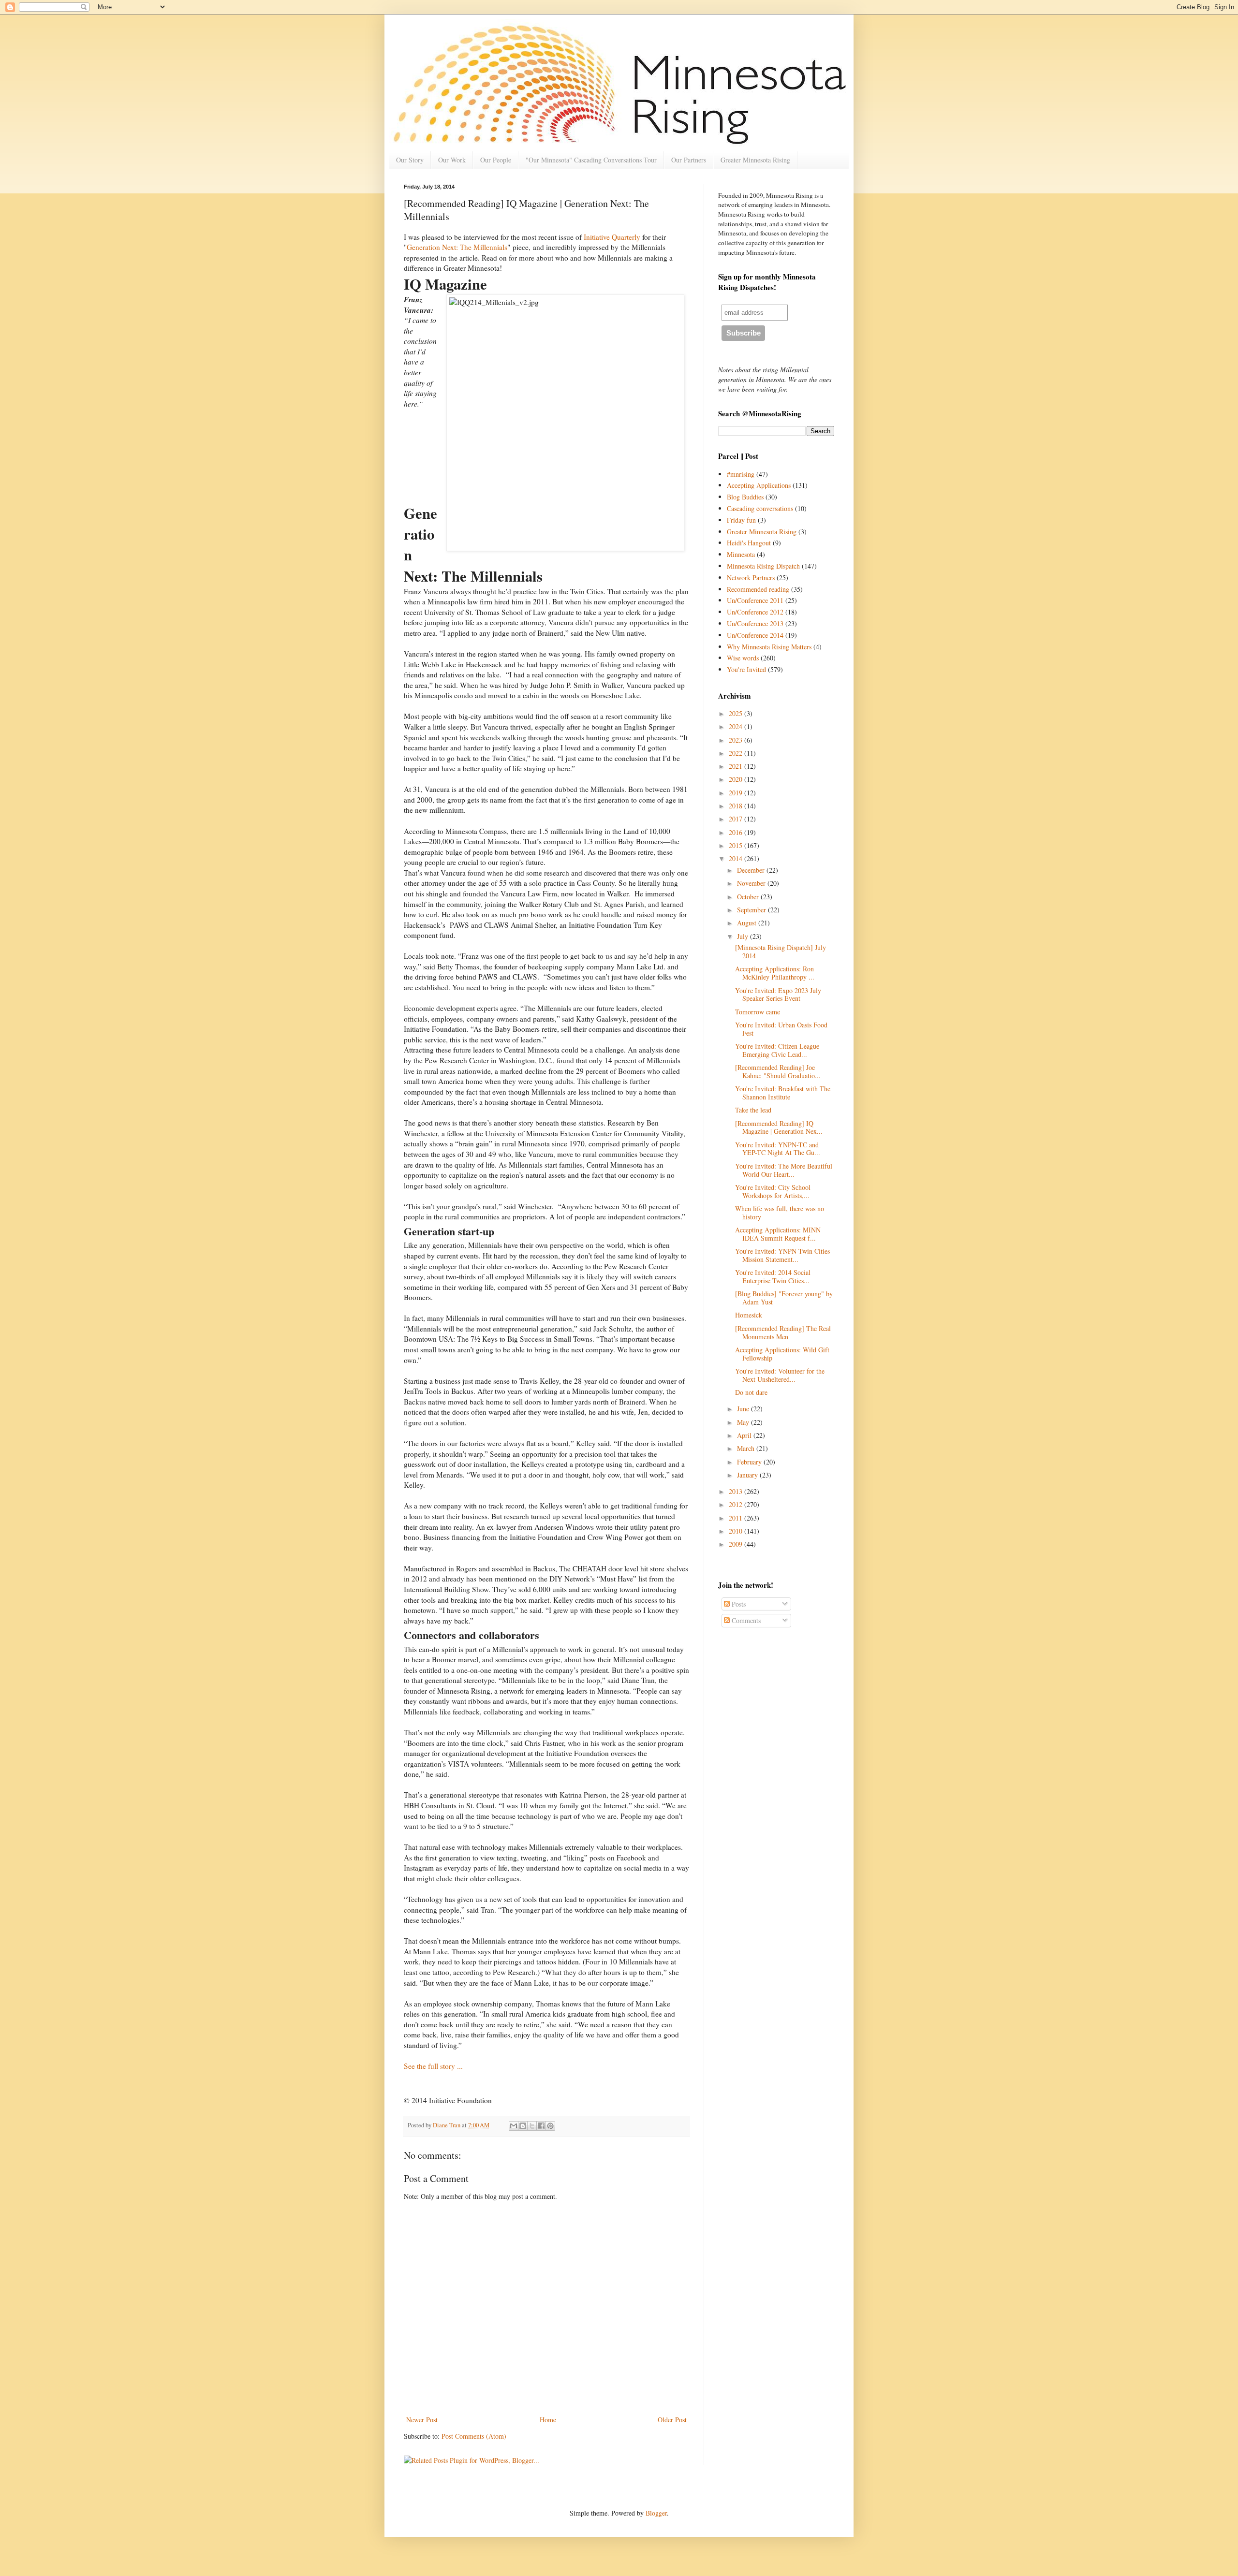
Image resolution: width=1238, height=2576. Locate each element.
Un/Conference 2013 (755, 623)
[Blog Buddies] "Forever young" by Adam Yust (784, 1298)
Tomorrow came (758, 1012)
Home (548, 2420)
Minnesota (741, 554)
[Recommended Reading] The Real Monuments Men (783, 1332)
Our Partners (689, 160)
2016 (737, 832)
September (752, 910)
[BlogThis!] (523, 2126)
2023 (737, 740)
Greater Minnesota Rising (755, 160)
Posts (738, 1604)
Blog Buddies (745, 497)
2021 (737, 766)
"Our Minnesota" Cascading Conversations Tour (591, 160)
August (748, 923)
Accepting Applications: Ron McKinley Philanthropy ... (775, 973)
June (744, 1409)
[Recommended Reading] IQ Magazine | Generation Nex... (779, 1127)
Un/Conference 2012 (755, 612)
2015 (737, 845)
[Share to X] (532, 2126)
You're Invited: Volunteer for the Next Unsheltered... (780, 1375)
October (749, 897)
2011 (737, 1518)
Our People (496, 160)
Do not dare (751, 1392)
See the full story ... (433, 2066)
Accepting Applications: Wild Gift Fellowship (782, 1354)
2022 (737, 753)
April (745, 1435)
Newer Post (422, 2420)
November (752, 883)
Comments (745, 1620)
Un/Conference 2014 (755, 635)
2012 (737, 1504)
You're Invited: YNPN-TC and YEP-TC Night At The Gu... (778, 1149)
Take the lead (753, 1110)
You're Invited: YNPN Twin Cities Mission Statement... (782, 1255)
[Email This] (514, 2126)
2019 (737, 793)
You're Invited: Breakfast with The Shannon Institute (783, 1093)
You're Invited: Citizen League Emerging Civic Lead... (777, 1050)
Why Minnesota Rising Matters (769, 647)
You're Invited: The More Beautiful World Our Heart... (784, 1170)
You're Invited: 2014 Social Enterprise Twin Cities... (773, 1276)
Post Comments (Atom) (474, 2436)
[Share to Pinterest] (550, 2126)
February (750, 1462)
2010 (737, 1531)
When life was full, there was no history (780, 1213)
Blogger (656, 2513)
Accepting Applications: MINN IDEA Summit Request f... (778, 1234)
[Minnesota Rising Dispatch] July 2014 (781, 951)
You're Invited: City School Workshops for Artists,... (773, 1191)
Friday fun (741, 520)
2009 (737, 1544)
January (748, 1475)
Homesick (749, 1315)
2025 (737, 713)
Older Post (672, 2420)
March (747, 1448)
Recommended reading (758, 589)
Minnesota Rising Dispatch (763, 566)
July (744, 936)
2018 (737, 806)
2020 (737, 779)
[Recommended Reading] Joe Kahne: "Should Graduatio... (778, 1071)
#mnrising (741, 474)
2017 (737, 819)
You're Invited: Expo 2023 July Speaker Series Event (778, 995)
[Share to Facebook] (541, 2126)
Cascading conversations (760, 508)
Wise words (743, 658)
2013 (737, 1491)
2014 (737, 858)
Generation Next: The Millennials (457, 247)
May (744, 1422)
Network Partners (751, 578)
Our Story (410, 160)
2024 (737, 726)
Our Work (452, 160)
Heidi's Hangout (749, 543)
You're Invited (746, 669)
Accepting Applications (759, 485)
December (752, 870)
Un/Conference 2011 (755, 600)
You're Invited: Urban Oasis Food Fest (781, 1029)
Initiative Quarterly (612, 237)
